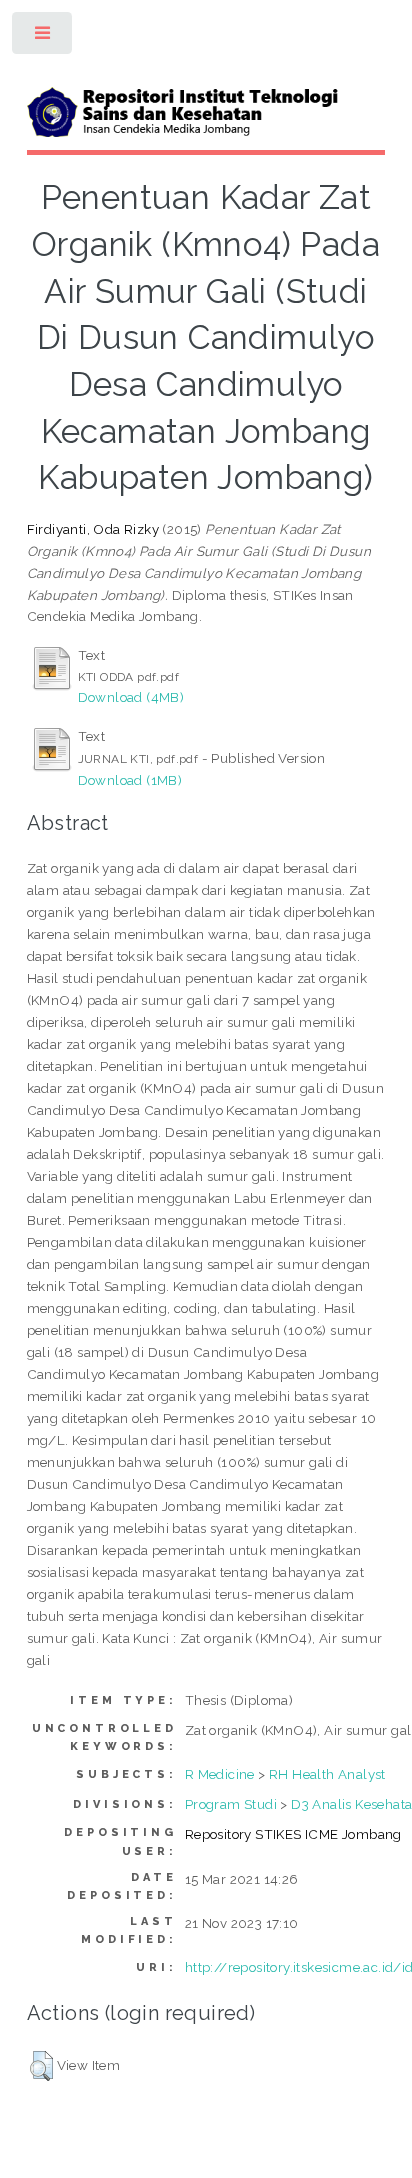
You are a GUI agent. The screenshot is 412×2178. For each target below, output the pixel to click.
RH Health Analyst (327, 1774)
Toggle (43, 37)
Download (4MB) (131, 697)
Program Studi (231, 1804)
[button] (41, 2066)
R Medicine (220, 1774)
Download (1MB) (130, 780)
